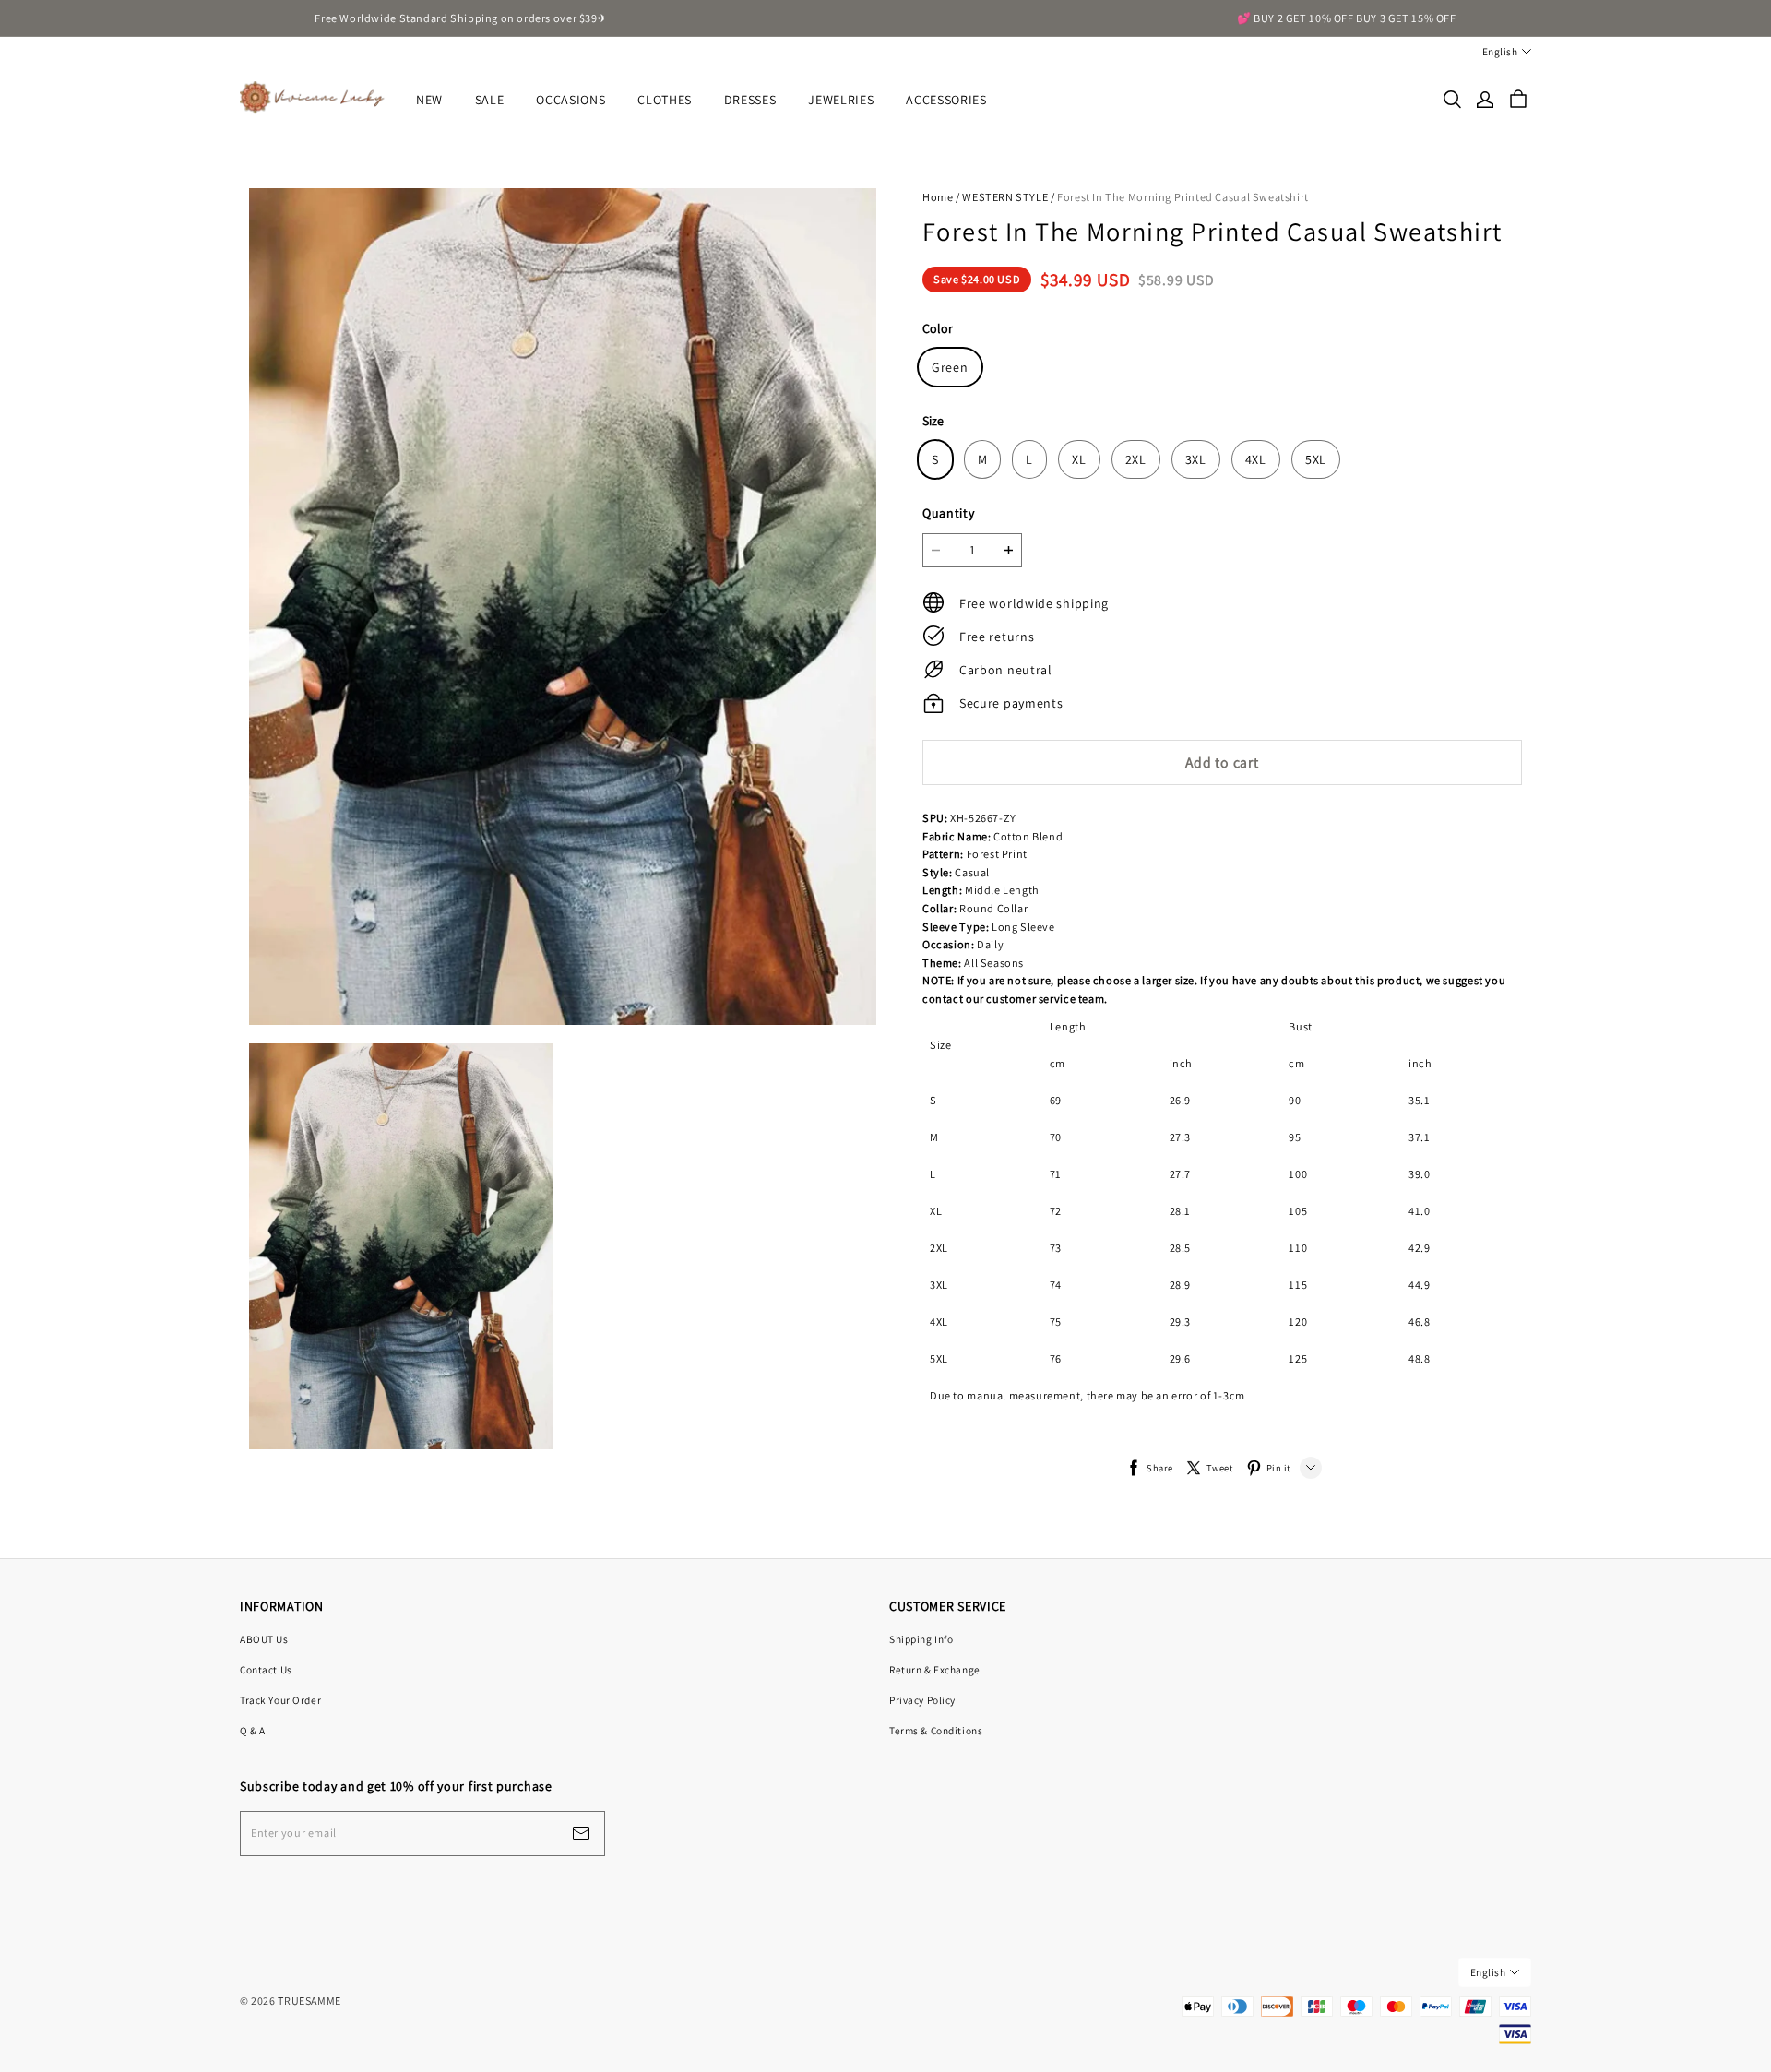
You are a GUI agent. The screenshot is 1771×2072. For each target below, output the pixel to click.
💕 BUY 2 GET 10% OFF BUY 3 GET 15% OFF (1347, 18)
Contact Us (266, 1669)
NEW (429, 100)
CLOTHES (665, 100)
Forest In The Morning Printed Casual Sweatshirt (1183, 197)
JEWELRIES (841, 100)
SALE (490, 100)
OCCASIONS (571, 100)
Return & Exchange (935, 1669)
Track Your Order (280, 1700)
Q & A (253, 1730)
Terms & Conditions (936, 1730)
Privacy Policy (922, 1700)
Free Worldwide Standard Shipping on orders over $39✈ (461, 18)
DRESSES (750, 100)
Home (938, 197)
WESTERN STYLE (1005, 197)
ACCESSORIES (946, 100)
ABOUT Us (264, 1639)
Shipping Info (921, 1639)
